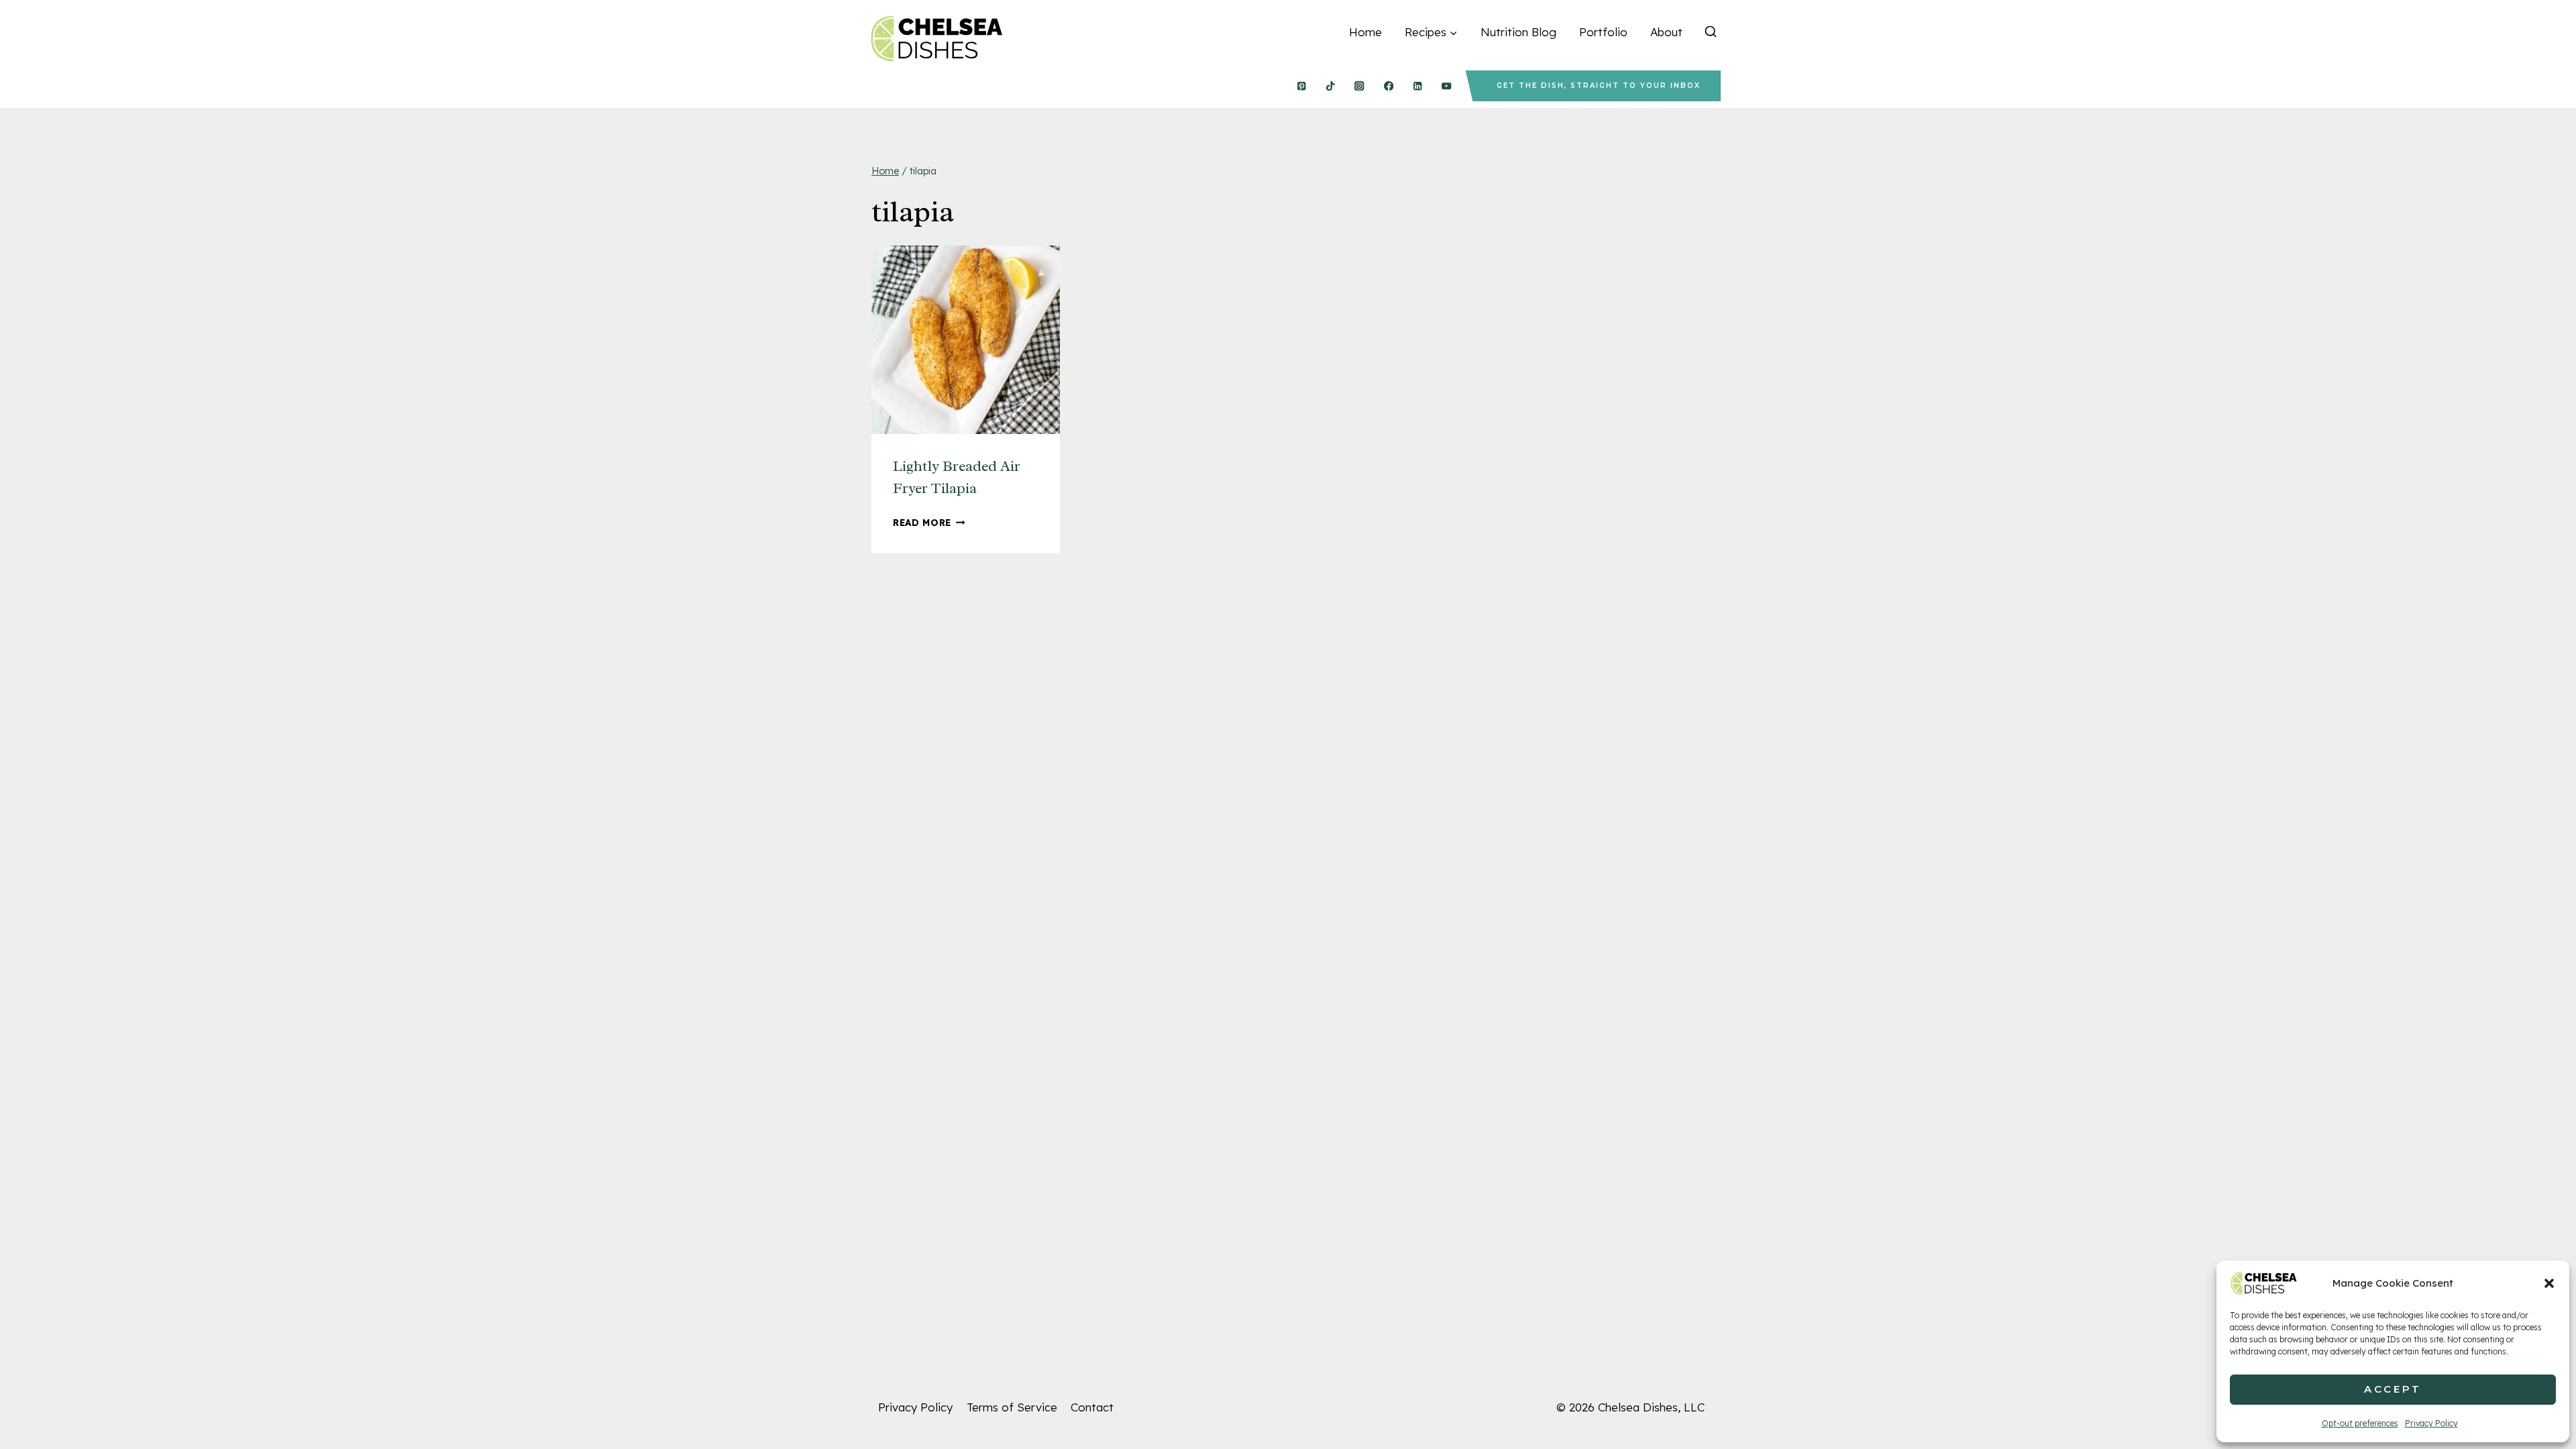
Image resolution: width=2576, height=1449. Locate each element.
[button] (2549, 1283)
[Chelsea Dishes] (936, 39)
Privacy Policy (2431, 1423)
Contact (1092, 1407)
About (1666, 32)
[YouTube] (1447, 86)
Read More (929, 522)
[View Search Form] (1711, 32)
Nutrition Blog (1518, 32)
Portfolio (1603, 32)
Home (1365, 32)
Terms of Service (1012, 1407)
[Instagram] (1359, 86)
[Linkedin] (1418, 86)
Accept (2393, 1389)
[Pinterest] (1301, 86)
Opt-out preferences (2360, 1423)
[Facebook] (1388, 86)
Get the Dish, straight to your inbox (1599, 86)
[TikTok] (1331, 86)
